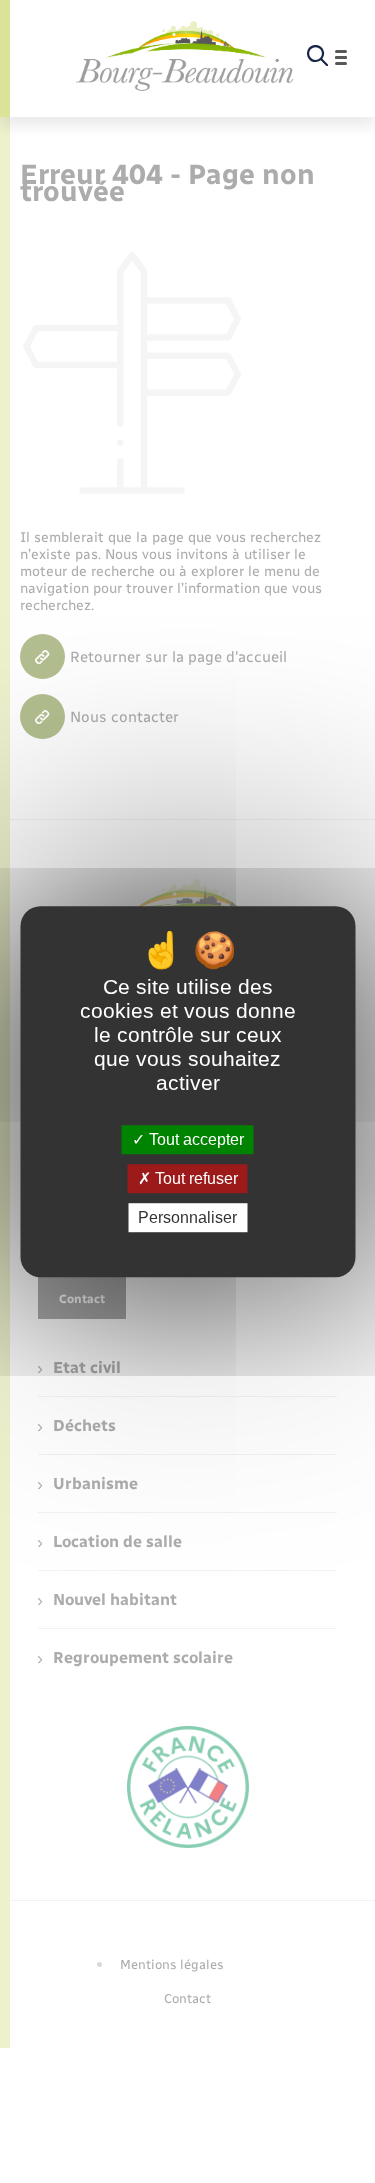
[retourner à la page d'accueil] (185, 57)
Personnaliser (187, 1217)
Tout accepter (194, 1139)
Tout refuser (194, 1178)
